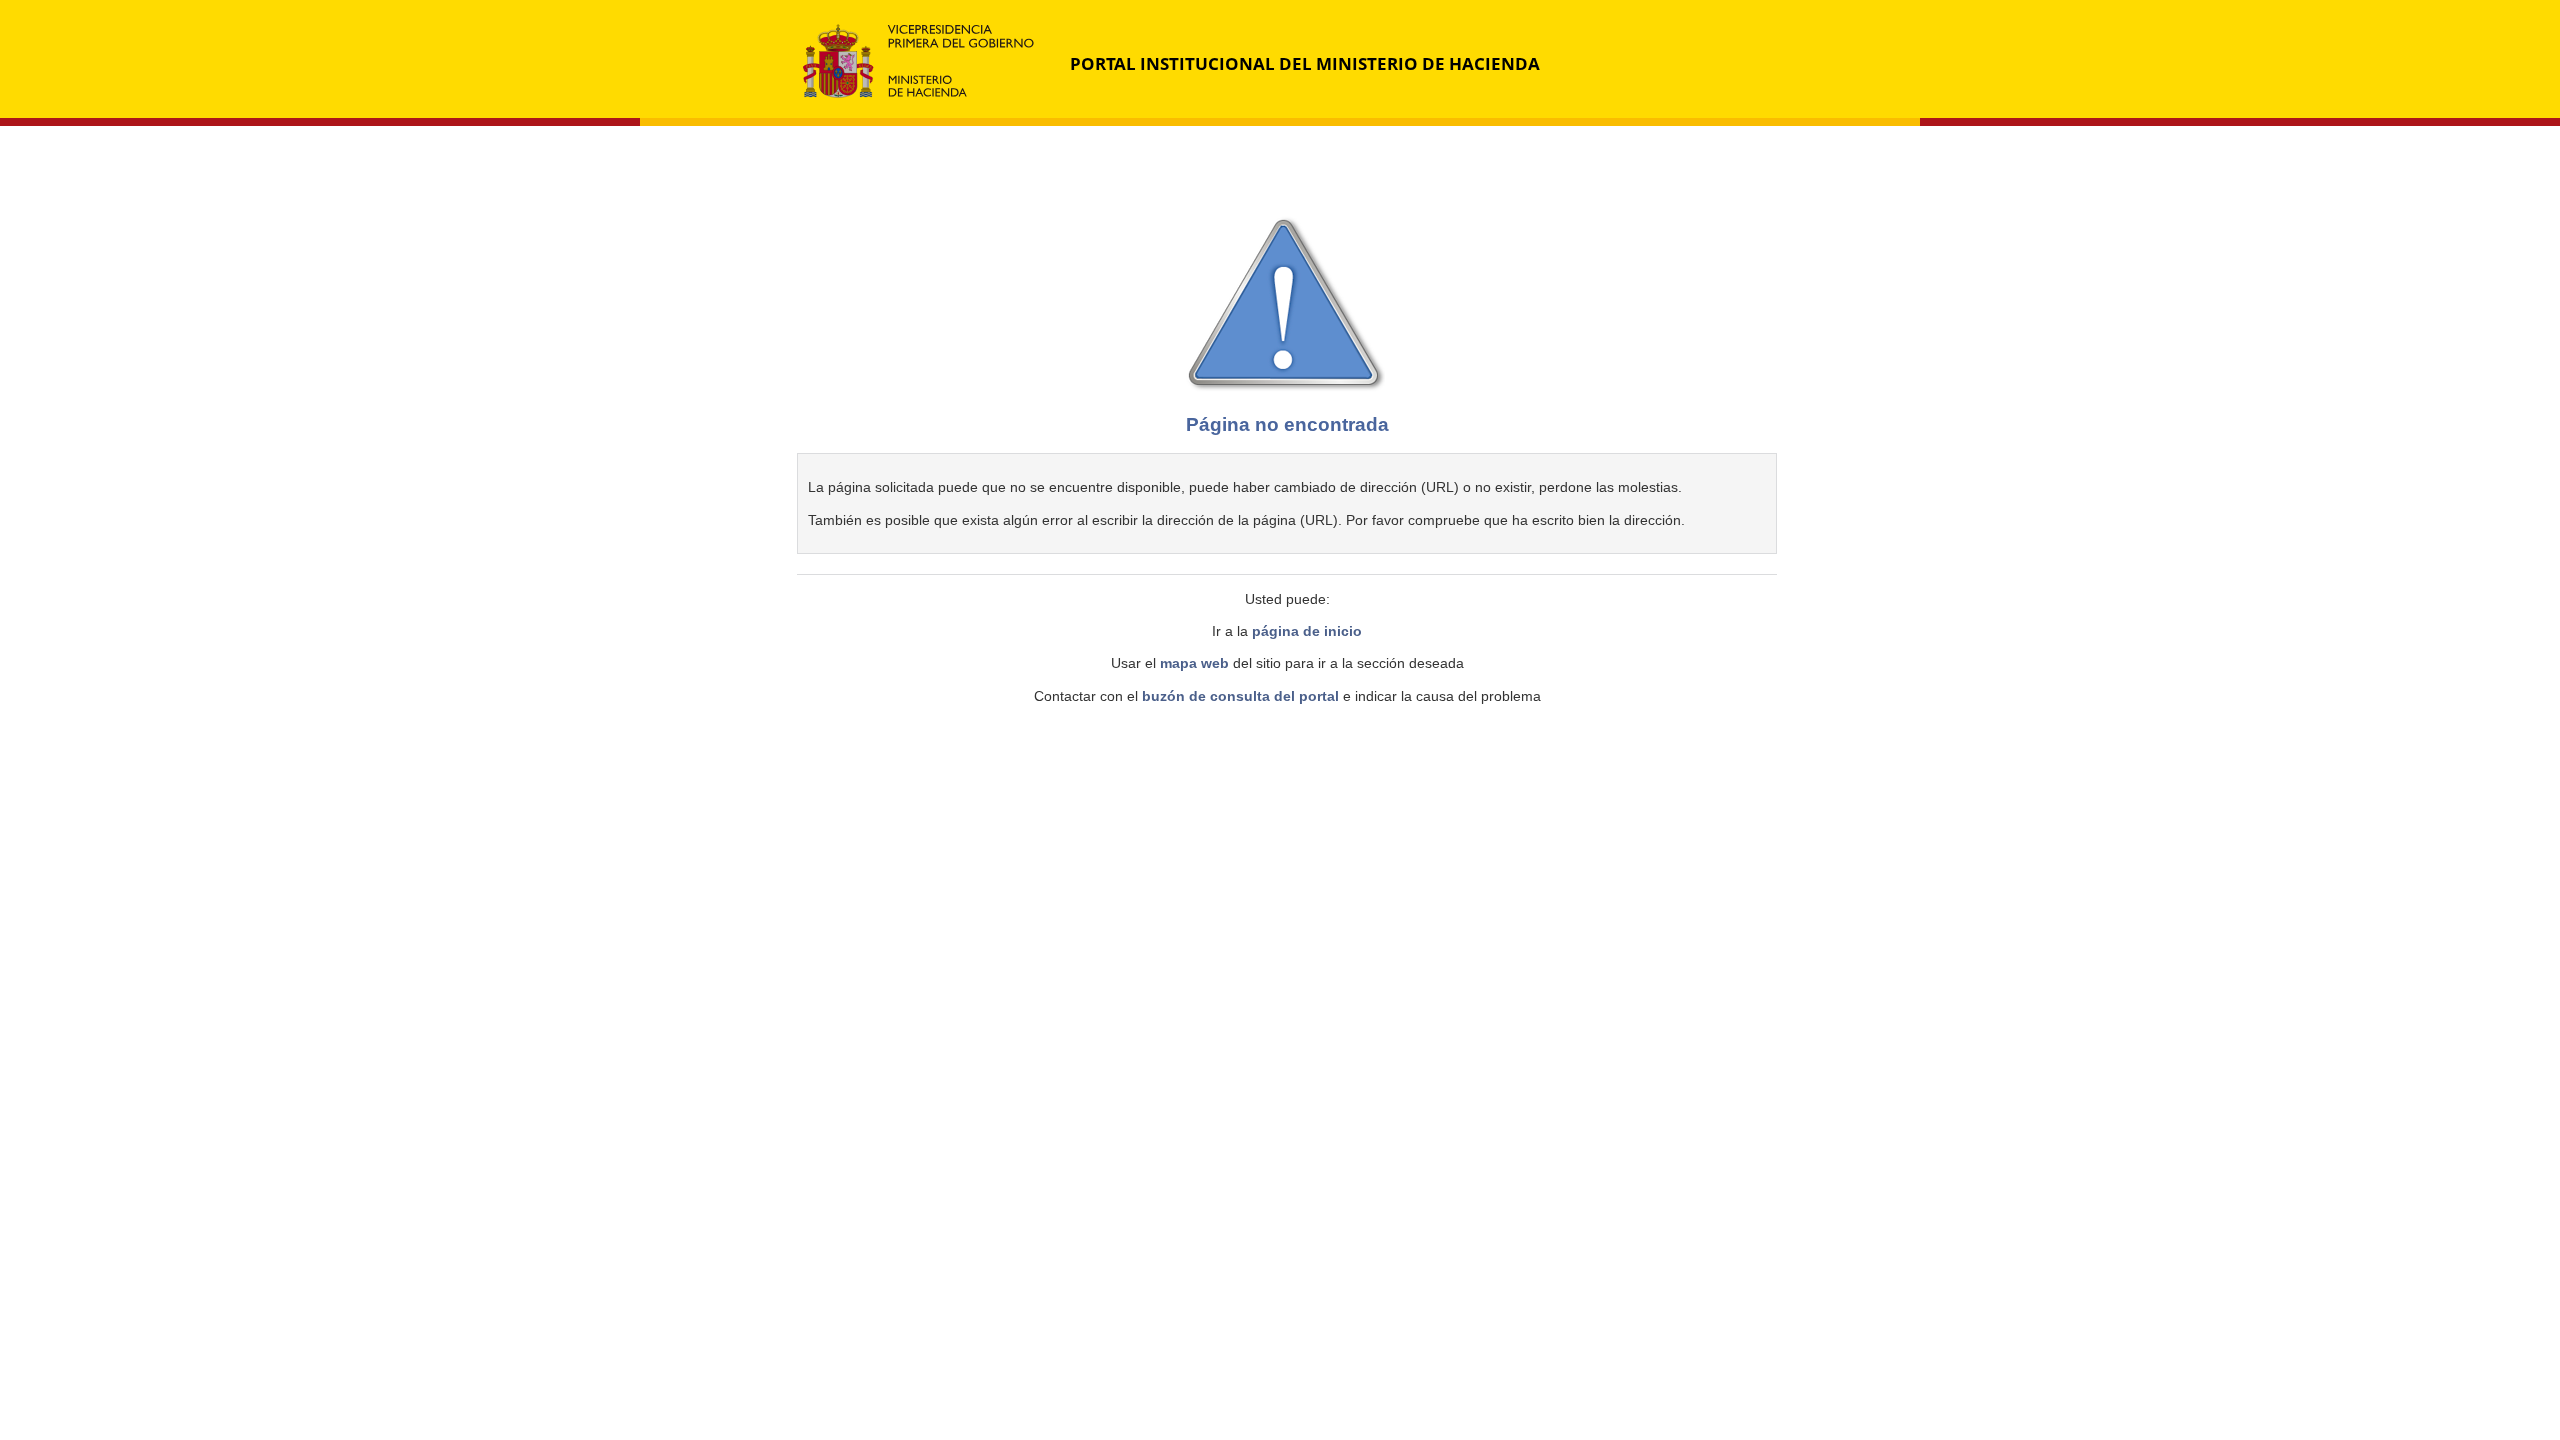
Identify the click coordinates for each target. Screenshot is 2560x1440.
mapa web (1194, 663)
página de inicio (1307, 631)
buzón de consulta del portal (1240, 696)
